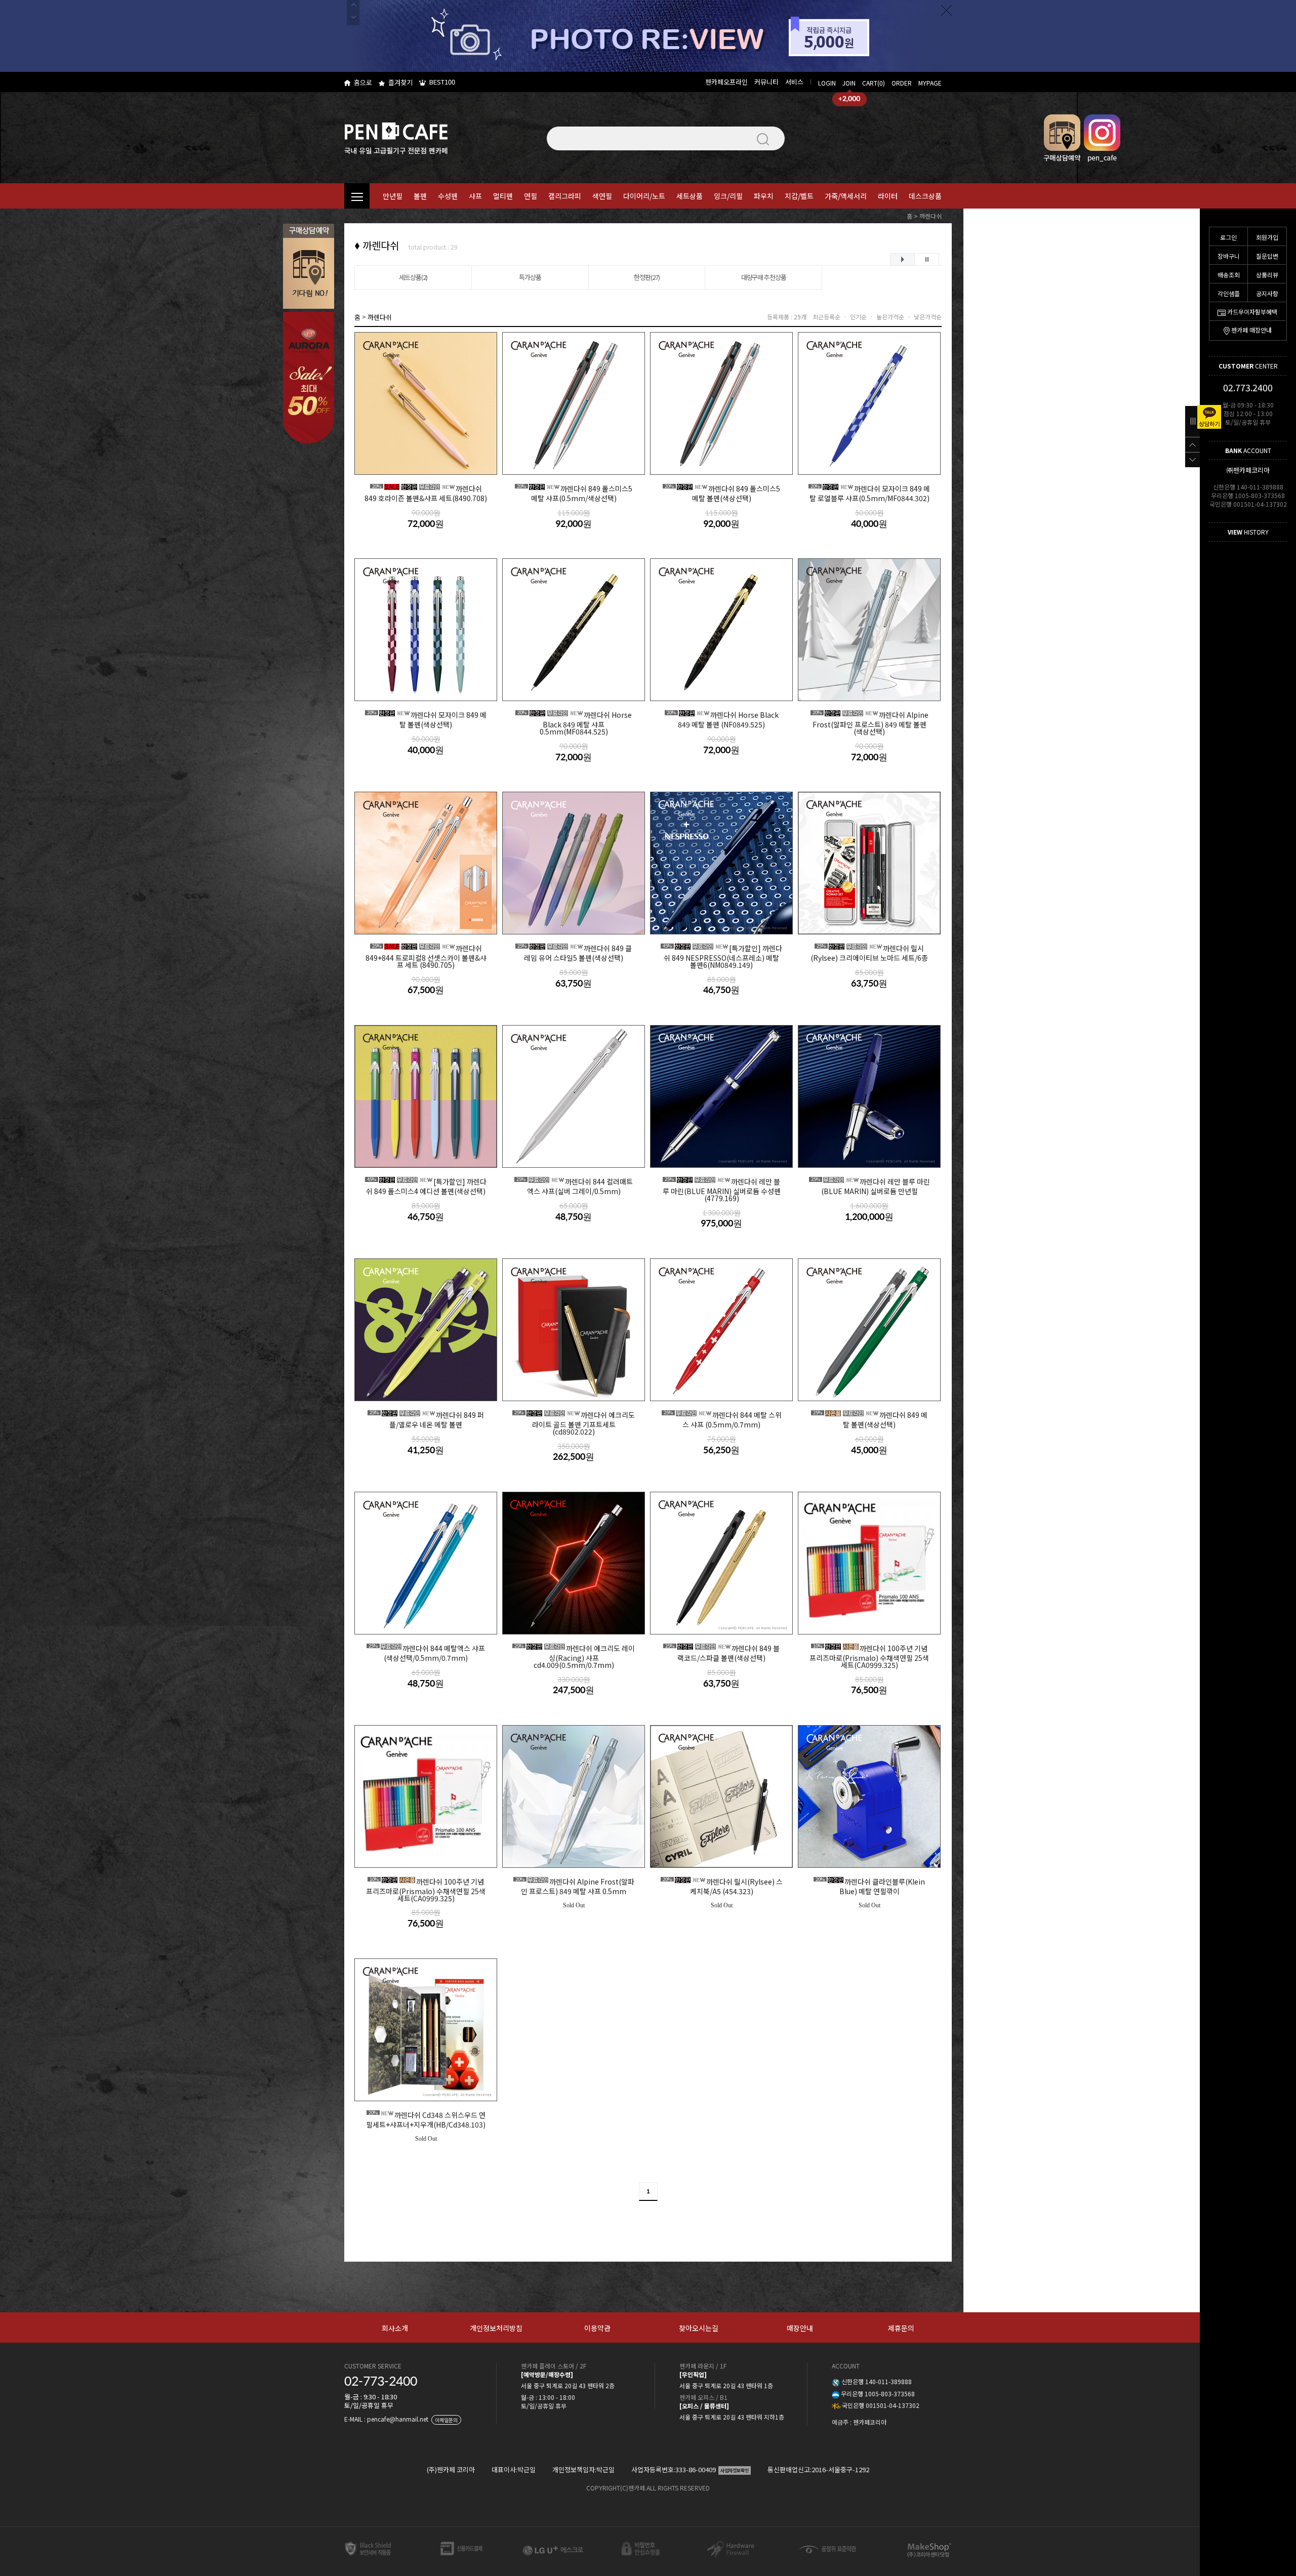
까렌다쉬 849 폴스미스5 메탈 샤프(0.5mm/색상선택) (575, 493)
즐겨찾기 (400, 82)
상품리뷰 (1267, 275)
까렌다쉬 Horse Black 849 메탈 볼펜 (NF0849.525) (723, 719)
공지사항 (1267, 293)
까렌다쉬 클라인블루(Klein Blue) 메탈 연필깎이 (870, 1886)
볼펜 (420, 196)
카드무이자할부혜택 (1252, 312)
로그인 (1228, 237)
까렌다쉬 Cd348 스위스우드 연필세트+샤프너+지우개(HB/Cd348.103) (426, 2119)
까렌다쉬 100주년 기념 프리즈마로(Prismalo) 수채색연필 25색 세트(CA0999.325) (869, 1656)
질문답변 (1267, 256)
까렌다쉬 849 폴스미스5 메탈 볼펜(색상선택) (722, 493)
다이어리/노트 (644, 196)
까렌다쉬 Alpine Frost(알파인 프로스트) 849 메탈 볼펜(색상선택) (870, 723)
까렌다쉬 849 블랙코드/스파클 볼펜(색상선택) (722, 1653)
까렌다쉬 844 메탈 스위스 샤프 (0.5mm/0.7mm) (723, 1419)
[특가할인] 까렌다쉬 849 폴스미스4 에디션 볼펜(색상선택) (426, 1186)
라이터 (888, 196)
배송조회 (1229, 275)
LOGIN (827, 83)
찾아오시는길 (699, 2328)
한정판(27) (647, 277)
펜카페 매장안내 (1251, 330)
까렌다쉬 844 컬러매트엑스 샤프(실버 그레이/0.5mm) (575, 1186)
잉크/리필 (728, 196)
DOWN (1192, 460)
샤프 (475, 196)
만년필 (393, 196)
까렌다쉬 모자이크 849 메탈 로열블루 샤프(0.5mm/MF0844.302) (870, 493)
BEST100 (442, 82)
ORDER (902, 83)
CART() (874, 83)
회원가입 (1267, 237)
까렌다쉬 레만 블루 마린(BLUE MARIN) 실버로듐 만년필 (870, 1186)
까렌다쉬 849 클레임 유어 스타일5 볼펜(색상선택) (575, 953)
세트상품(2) (413, 277)
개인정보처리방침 (496, 2328)
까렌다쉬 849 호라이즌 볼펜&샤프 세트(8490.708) (426, 493)
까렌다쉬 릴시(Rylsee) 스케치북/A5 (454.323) (723, 1886)
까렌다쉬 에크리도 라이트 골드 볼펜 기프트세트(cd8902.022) (575, 1423)
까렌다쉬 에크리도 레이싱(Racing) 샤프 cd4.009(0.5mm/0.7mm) (575, 1656)
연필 (531, 196)
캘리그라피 (565, 196)
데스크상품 (925, 196)
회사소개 (395, 2328)
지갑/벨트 (799, 196)
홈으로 (363, 82)
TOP (1192, 444)
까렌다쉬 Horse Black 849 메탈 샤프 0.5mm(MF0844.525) (575, 723)
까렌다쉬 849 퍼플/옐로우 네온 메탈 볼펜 (427, 1419)
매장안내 (800, 2328)
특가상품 (530, 277)
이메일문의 (446, 2420)
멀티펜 (503, 196)
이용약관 (597, 2328)
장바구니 (1229, 256)
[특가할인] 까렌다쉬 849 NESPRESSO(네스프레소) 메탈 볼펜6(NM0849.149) (722, 956)
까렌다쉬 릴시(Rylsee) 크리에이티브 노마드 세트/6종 (869, 953)
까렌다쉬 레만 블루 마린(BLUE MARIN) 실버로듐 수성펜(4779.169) (722, 1189)
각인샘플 (1229, 293)
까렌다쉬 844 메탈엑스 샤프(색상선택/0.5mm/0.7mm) (427, 1653)
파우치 (764, 196)
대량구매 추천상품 (764, 277)
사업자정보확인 (735, 2470)
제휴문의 (901, 2328)
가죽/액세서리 (846, 196)
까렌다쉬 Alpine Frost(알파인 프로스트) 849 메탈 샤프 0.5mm (575, 1886)
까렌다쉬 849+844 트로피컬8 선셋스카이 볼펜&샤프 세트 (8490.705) (426, 956)
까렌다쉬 (930, 216)
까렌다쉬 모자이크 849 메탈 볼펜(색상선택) (427, 719)
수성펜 (448, 196)
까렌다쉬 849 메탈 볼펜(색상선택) (870, 1419)
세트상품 (690, 196)
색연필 (602, 196)
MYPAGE (930, 83)
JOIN (849, 83)
